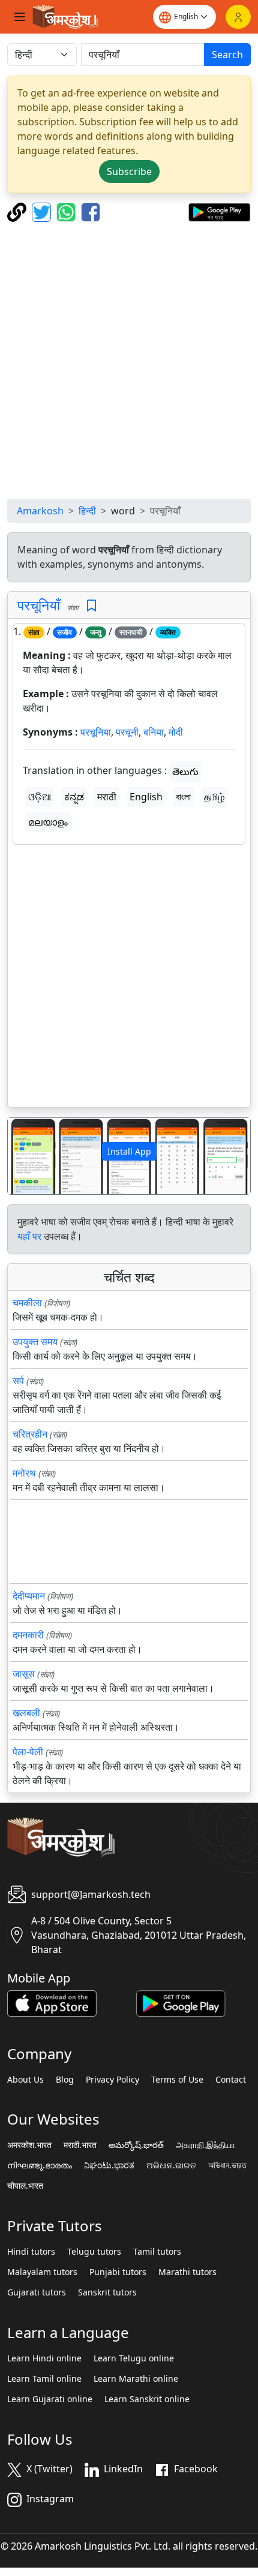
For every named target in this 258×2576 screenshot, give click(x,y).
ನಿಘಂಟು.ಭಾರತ (109, 2165)
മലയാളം (48, 822)
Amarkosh (40, 511)
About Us (25, 2080)
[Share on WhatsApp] (67, 211)
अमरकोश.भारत (29, 2145)
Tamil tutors (157, 2252)
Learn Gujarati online (50, 2399)
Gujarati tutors (37, 2292)
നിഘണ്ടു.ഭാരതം (40, 2165)
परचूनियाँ (39, 605)
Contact (231, 2080)
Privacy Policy (112, 2080)
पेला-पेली (28, 1752)
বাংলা (183, 797)
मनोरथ (24, 1473)
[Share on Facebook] (91, 211)
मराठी (107, 797)
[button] (26, 1156)
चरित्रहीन (30, 1434)
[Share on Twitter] (43, 211)
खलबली (26, 1713)
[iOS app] (52, 2002)
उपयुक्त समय (35, 1342)
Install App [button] (129, 1151)
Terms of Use (177, 2080)
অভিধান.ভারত (227, 2165)
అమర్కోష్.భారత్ (136, 2145)
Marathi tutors (187, 2272)
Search (227, 55)
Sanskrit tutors (107, 2292)
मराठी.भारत (80, 2145)
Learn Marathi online (136, 2379)
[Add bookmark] (91, 606)
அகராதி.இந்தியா (205, 2145)
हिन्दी (87, 511)
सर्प (18, 1381)
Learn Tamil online (44, 2379)
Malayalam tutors (42, 2272)
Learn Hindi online (44, 2358)
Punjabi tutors (118, 2272)
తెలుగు (185, 772)
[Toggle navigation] (20, 17)
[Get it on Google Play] (219, 211)
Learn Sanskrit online (147, 2399)
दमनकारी (28, 1635)
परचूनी (127, 732)
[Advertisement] (129, 360)
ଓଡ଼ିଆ (40, 797)
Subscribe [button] (129, 171)
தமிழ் (214, 797)
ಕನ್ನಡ (74, 797)
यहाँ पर (29, 1236)
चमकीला (27, 1303)
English (146, 797)
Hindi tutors (31, 2252)
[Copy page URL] (18, 211)
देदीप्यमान (29, 1596)
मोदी (176, 732)
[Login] (238, 17)
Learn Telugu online (134, 2358)
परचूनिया (96, 732)
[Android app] (181, 2002)
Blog (65, 2080)
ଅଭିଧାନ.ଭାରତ (171, 2165)
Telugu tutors (94, 2252)
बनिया (154, 732)
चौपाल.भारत (25, 2186)
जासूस (24, 1674)
